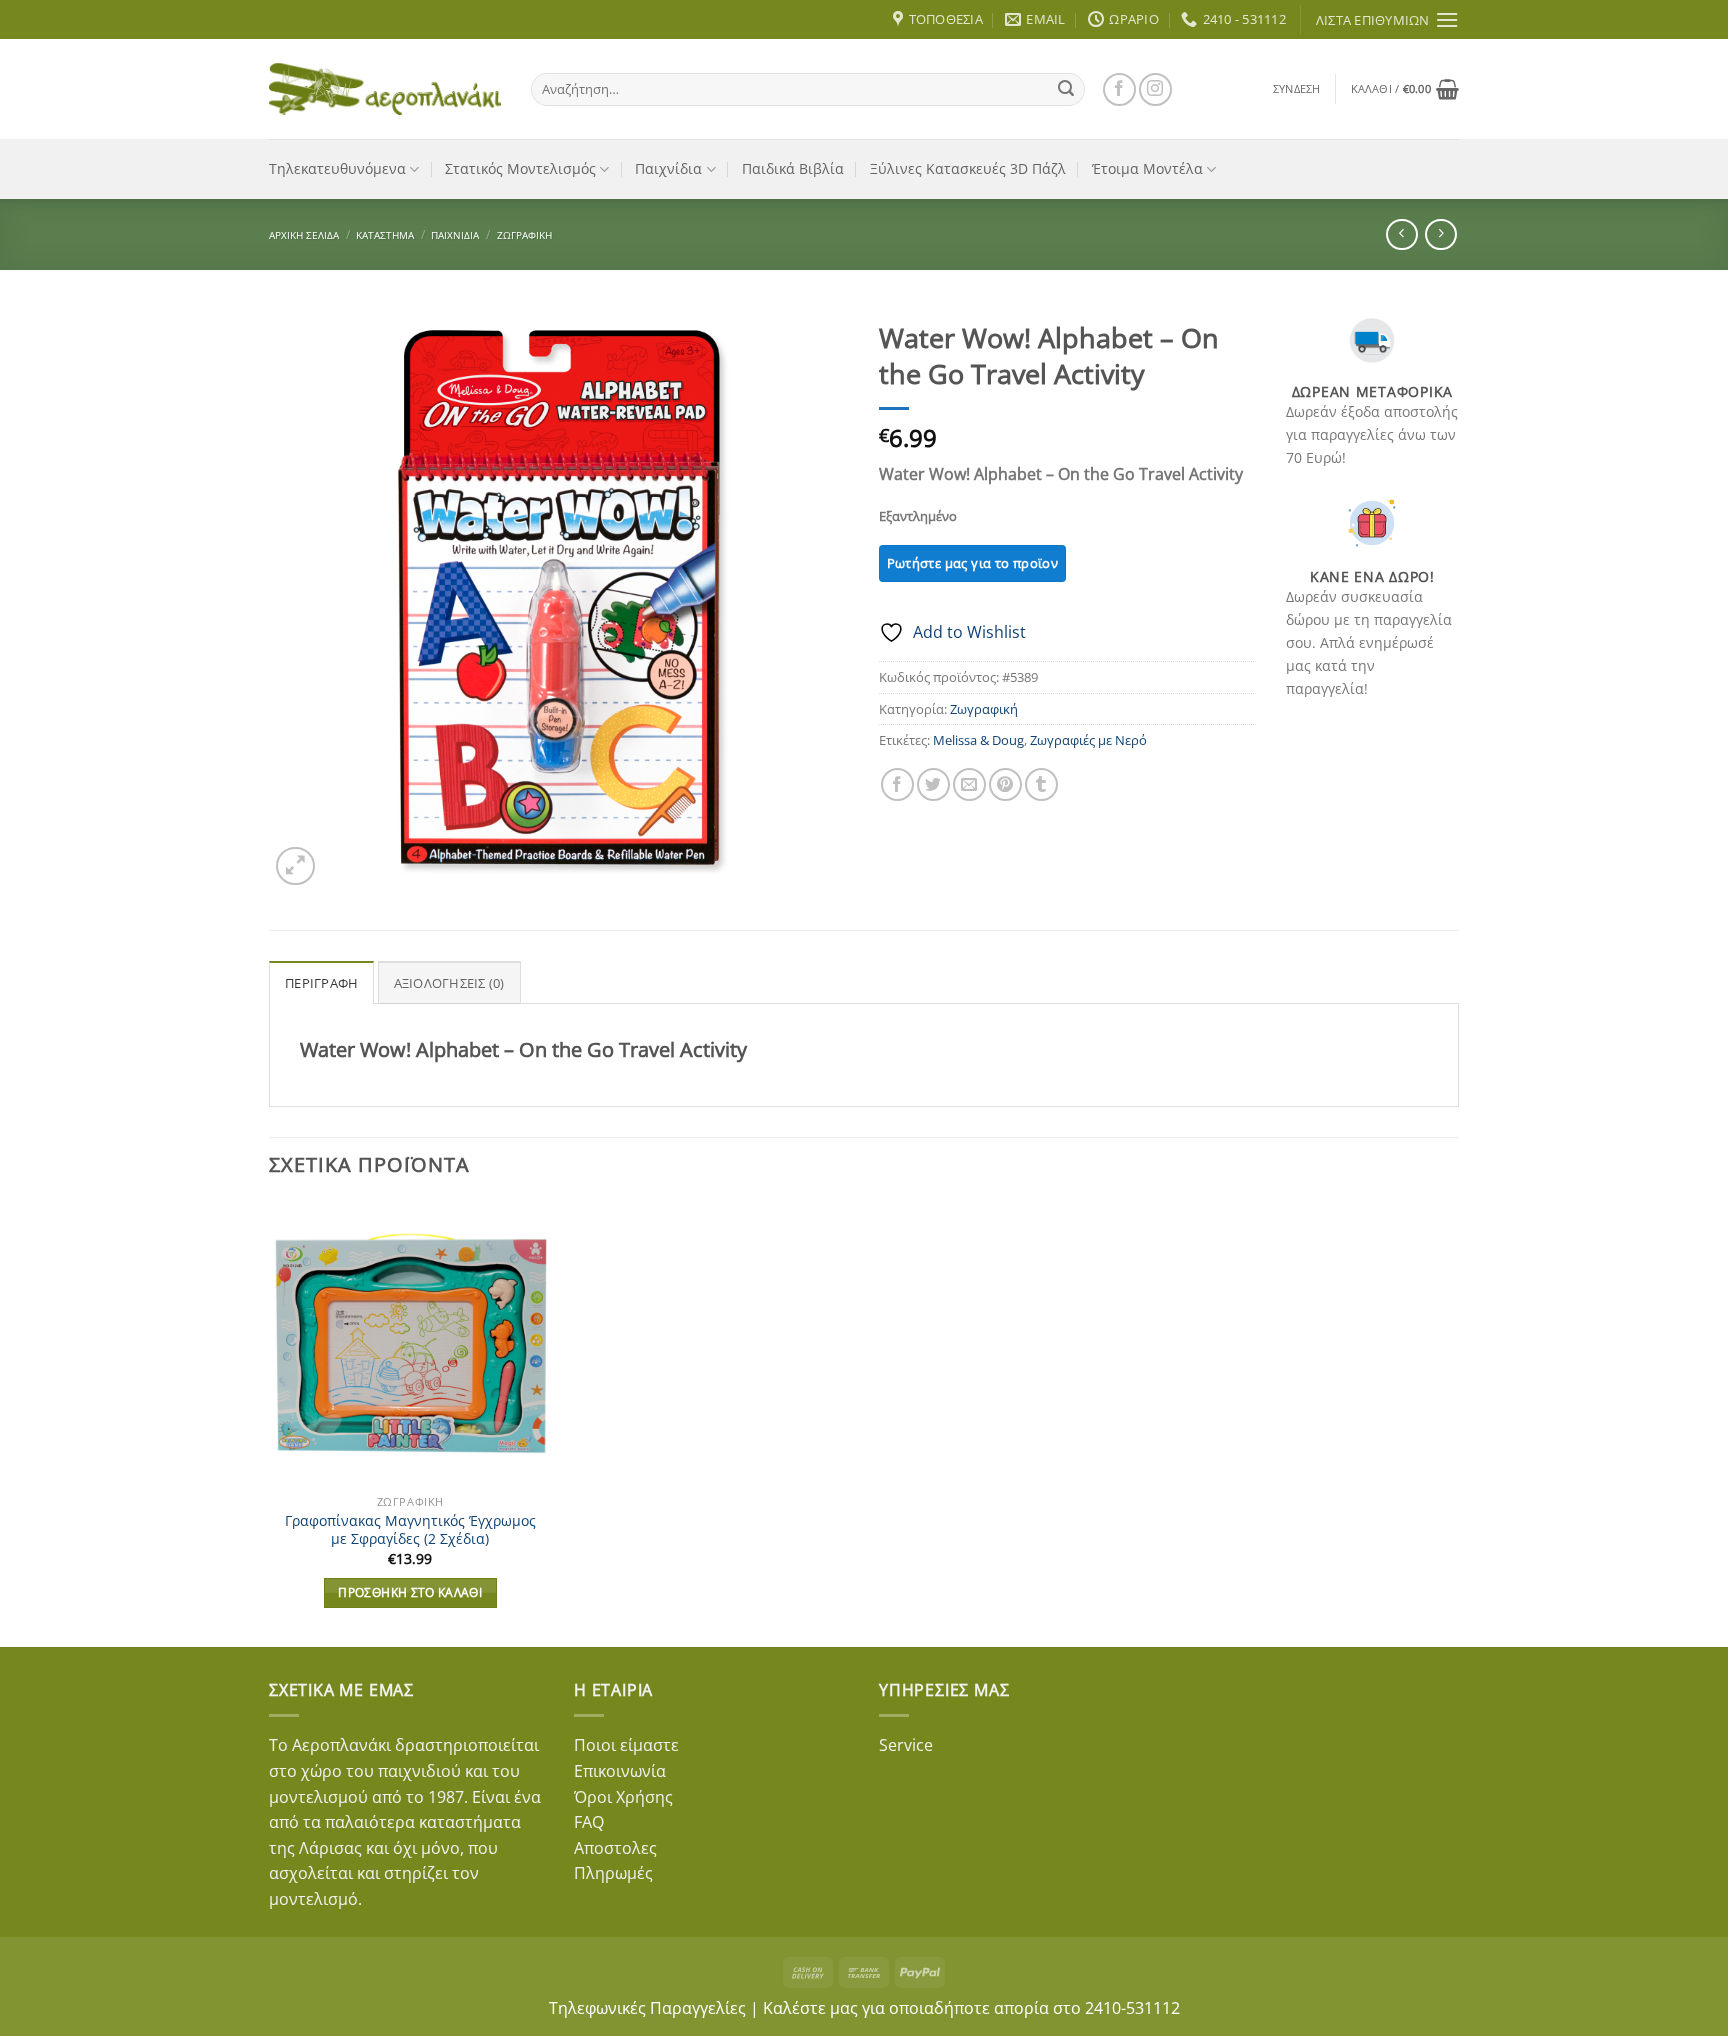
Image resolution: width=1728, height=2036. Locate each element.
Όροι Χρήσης (623, 1797)
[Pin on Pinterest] (1005, 784)
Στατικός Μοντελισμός (520, 168)
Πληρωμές (613, 1873)
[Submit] (1066, 89)
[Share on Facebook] (897, 784)
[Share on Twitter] (933, 784)
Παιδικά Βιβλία (793, 168)
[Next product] (1401, 234)
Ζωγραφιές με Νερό (1088, 740)
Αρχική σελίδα (304, 235)
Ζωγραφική (524, 235)
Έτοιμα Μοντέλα (1147, 168)
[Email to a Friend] (969, 784)
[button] (1297, 89)
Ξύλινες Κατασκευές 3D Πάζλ (968, 168)
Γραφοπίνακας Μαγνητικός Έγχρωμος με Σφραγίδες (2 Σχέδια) (410, 1530)
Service (906, 1745)
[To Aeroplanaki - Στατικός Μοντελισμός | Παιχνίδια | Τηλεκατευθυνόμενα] (385, 89)
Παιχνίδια (668, 168)
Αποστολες (615, 1848)
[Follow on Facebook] (1119, 89)
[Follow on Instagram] (1155, 89)
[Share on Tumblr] (1041, 784)
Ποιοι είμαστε (626, 1745)
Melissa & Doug (978, 740)
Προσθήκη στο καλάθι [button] (410, 1592)
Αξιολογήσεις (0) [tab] (449, 983)
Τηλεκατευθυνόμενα (337, 168)
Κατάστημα (385, 235)
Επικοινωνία (620, 1771)
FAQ (589, 1822)
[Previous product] (1440, 234)
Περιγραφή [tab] (321, 983)
